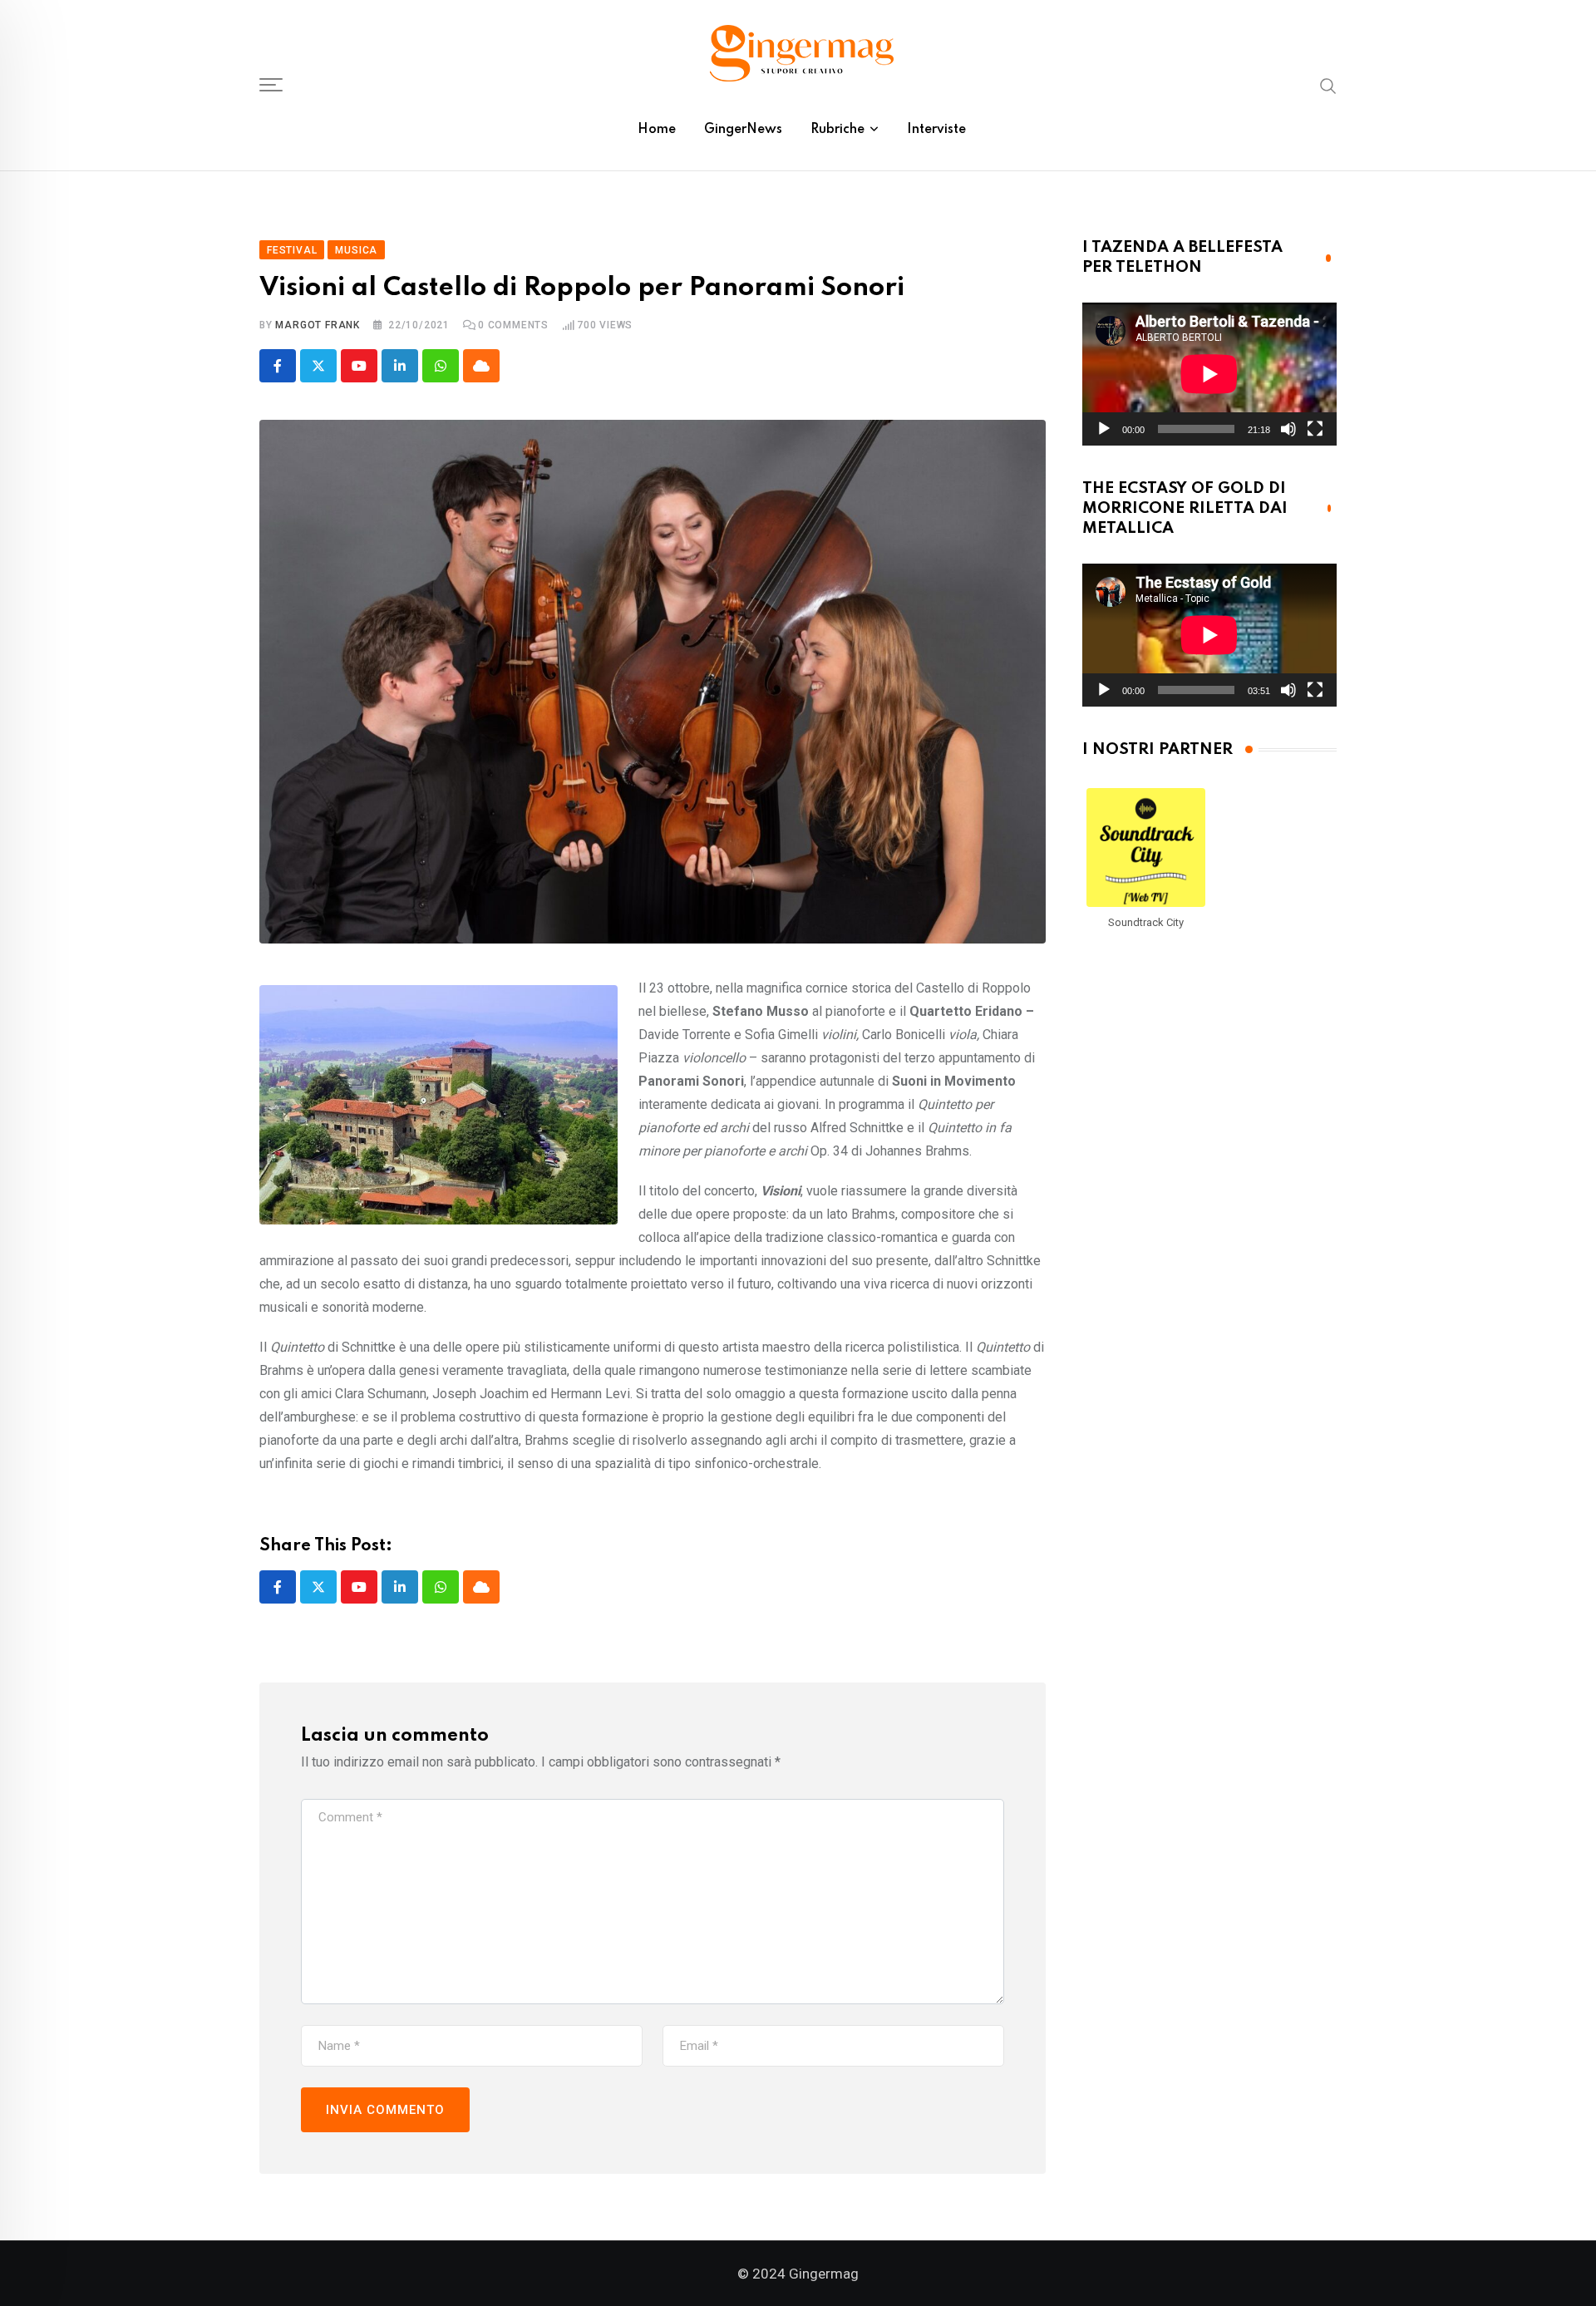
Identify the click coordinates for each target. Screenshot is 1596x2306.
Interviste (936, 130)
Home (657, 130)
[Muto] (1288, 429)
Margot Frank (318, 325)
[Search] (1328, 85)
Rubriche (837, 130)
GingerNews (743, 130)
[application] (1209, 374)
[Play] (1104, 429)
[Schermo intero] (1315, 429)
